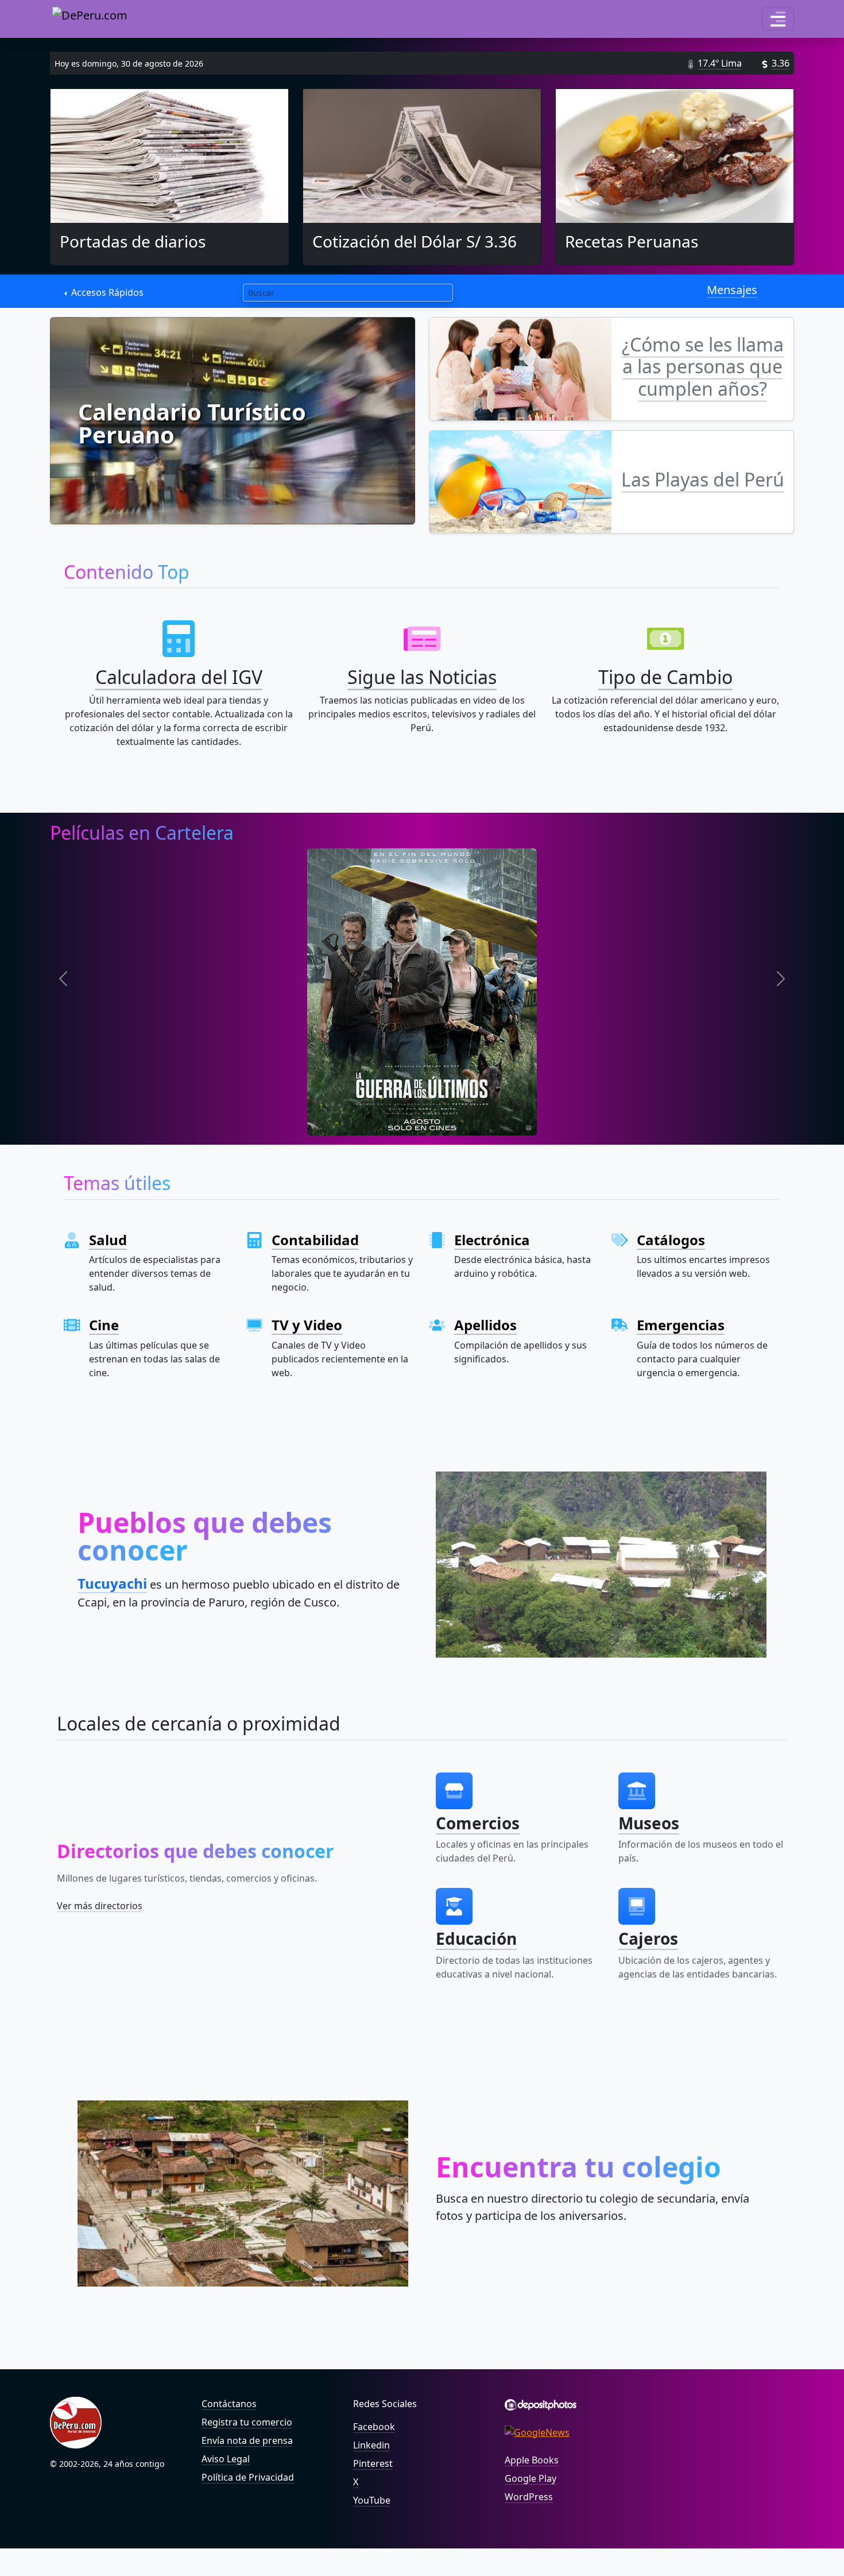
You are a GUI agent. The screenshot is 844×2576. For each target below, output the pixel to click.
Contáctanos (229, 2404)
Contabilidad (315, 1240)
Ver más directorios (100, 1906)
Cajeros (648, 1938)
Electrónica (492, 1240)
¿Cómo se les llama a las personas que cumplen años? (703, 366)
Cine (104, 1325)
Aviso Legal (226, 2459)
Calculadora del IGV (179, 677)
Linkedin (371, 2445)
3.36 (781, 63)
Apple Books (532, 2460)
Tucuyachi (112, 1583)
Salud (108, 1240)
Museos (649, 1823)
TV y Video (307, 1325)
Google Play (531, 2478)
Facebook (374, 2427)
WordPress (529, 2497)
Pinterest (373, 2463)
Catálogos (671, 1240)
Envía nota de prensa (247, 2440)
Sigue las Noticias (422, 677)
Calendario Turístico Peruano (192, 423)
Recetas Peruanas (632, 241)
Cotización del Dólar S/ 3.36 (415, 241)
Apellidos (485, 1325)
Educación (476, 1938)
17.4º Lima (720, 63)
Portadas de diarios (133, 241)
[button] (778, 19)
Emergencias (681, 1325)
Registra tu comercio (247, 2422)
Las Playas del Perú (703, 479)
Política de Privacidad (248, 2477)
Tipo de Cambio (665, 677)
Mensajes (732, 290)
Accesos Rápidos (106, 292)
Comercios (478, 1823)
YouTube (372, 2500)
